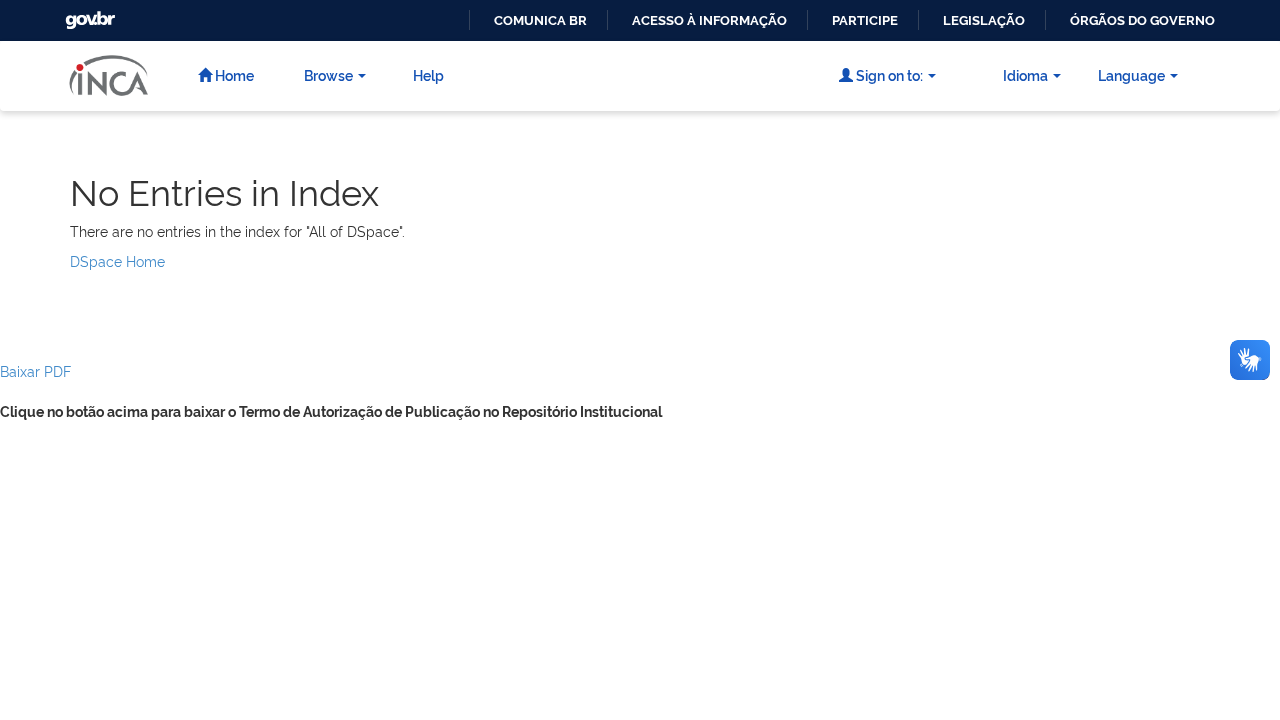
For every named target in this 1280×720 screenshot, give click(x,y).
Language (1131, 74)
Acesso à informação (709, 20)
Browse (328, 74)
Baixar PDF (35, 370)
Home (233, 74)
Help (428, 74)
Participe (865, 20)
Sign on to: (888, 74)
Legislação (984, 20)
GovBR (88, 14)
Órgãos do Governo (1142, 20)
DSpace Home (117, 260)
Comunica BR (540, 20)
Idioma (1025, 74)
